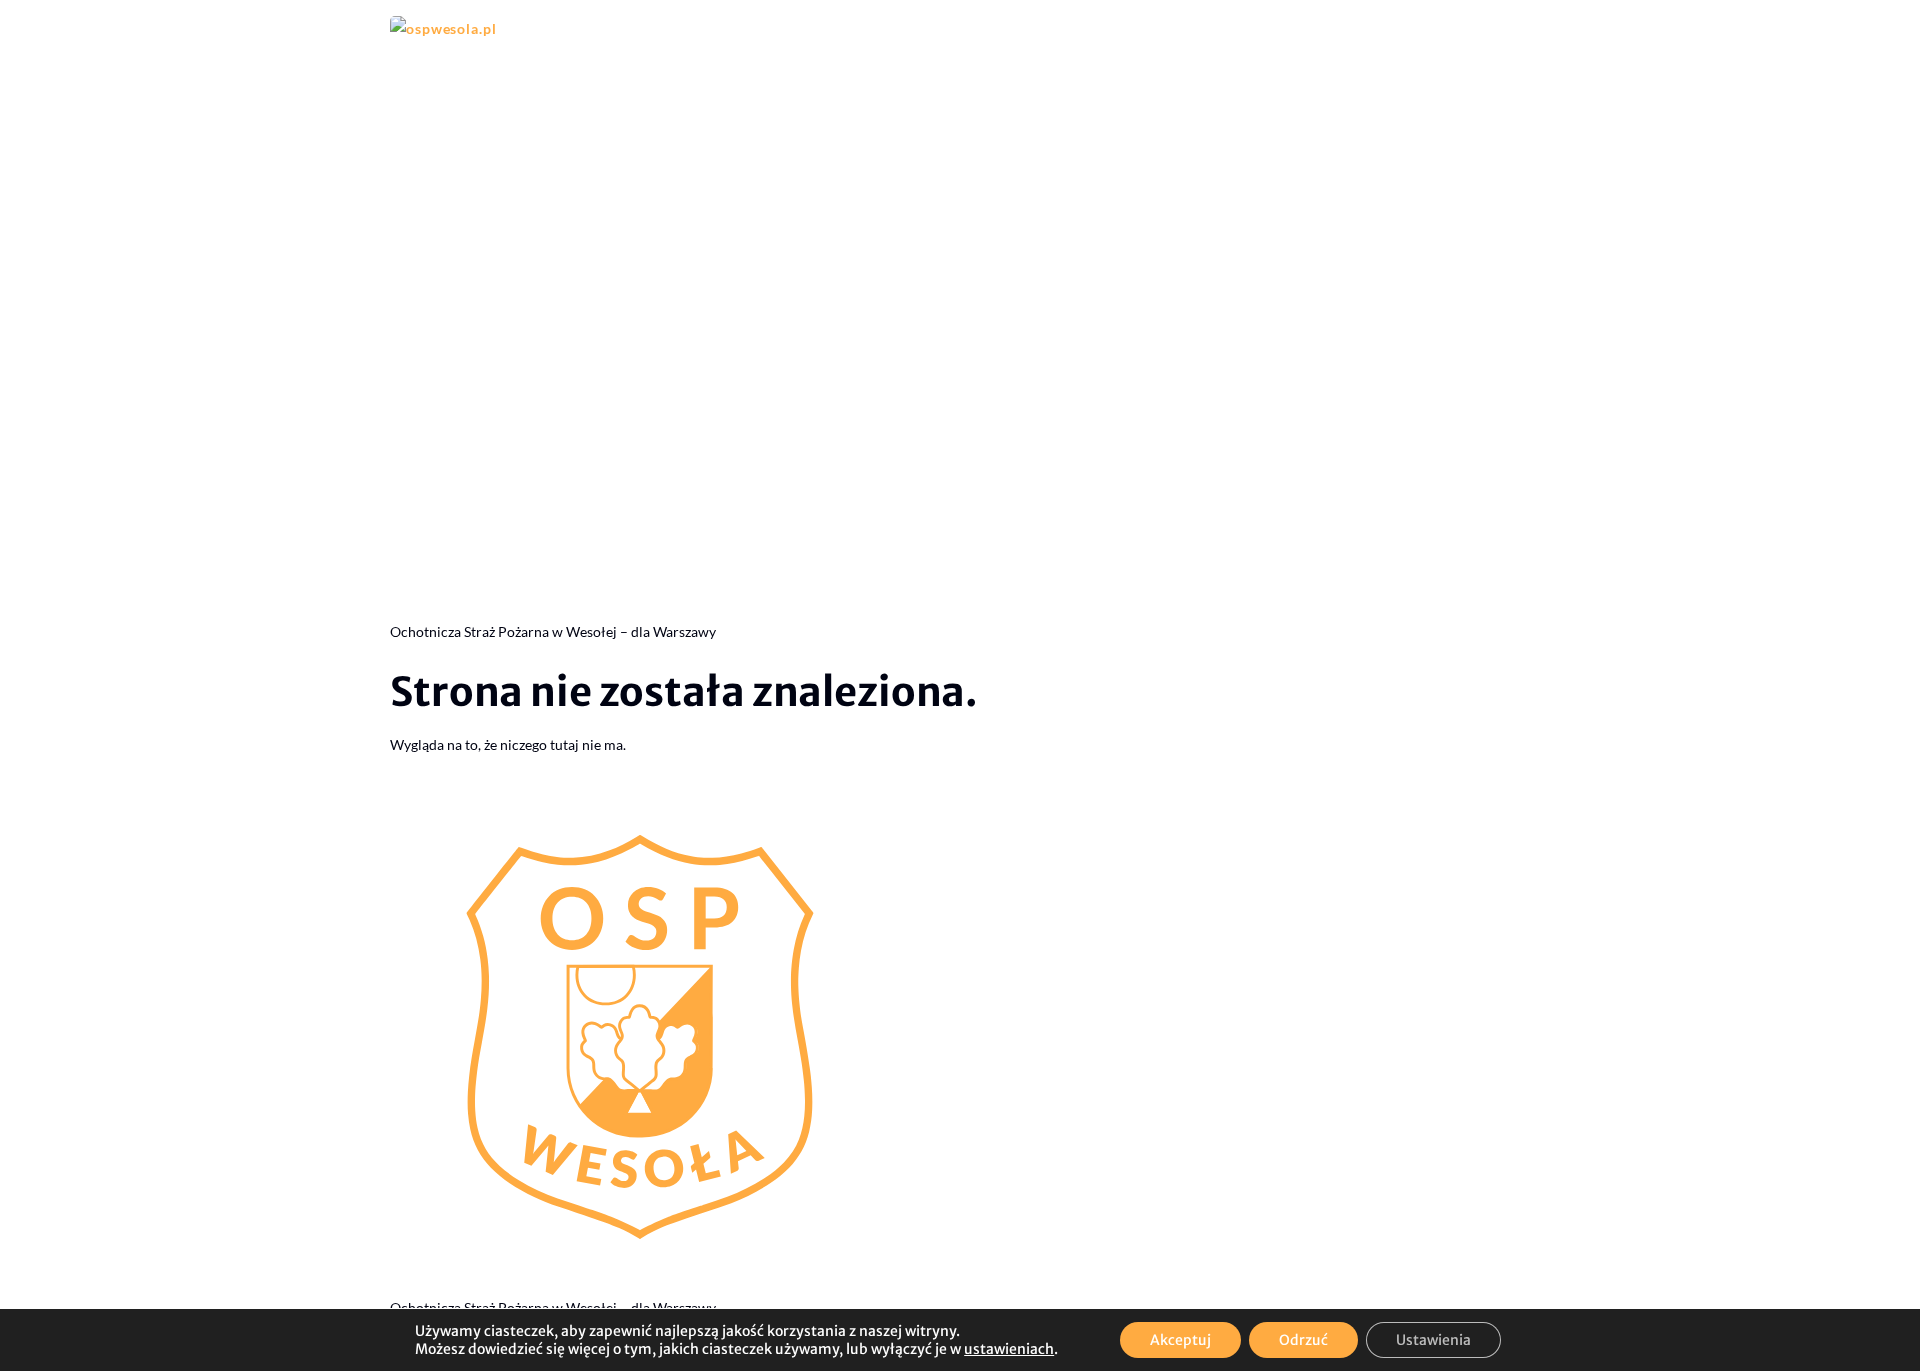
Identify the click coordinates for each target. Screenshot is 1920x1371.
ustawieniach (1009, 1349)
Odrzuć (1303, 1340)
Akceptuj (1180, 1340)
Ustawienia (1433, 1340)
